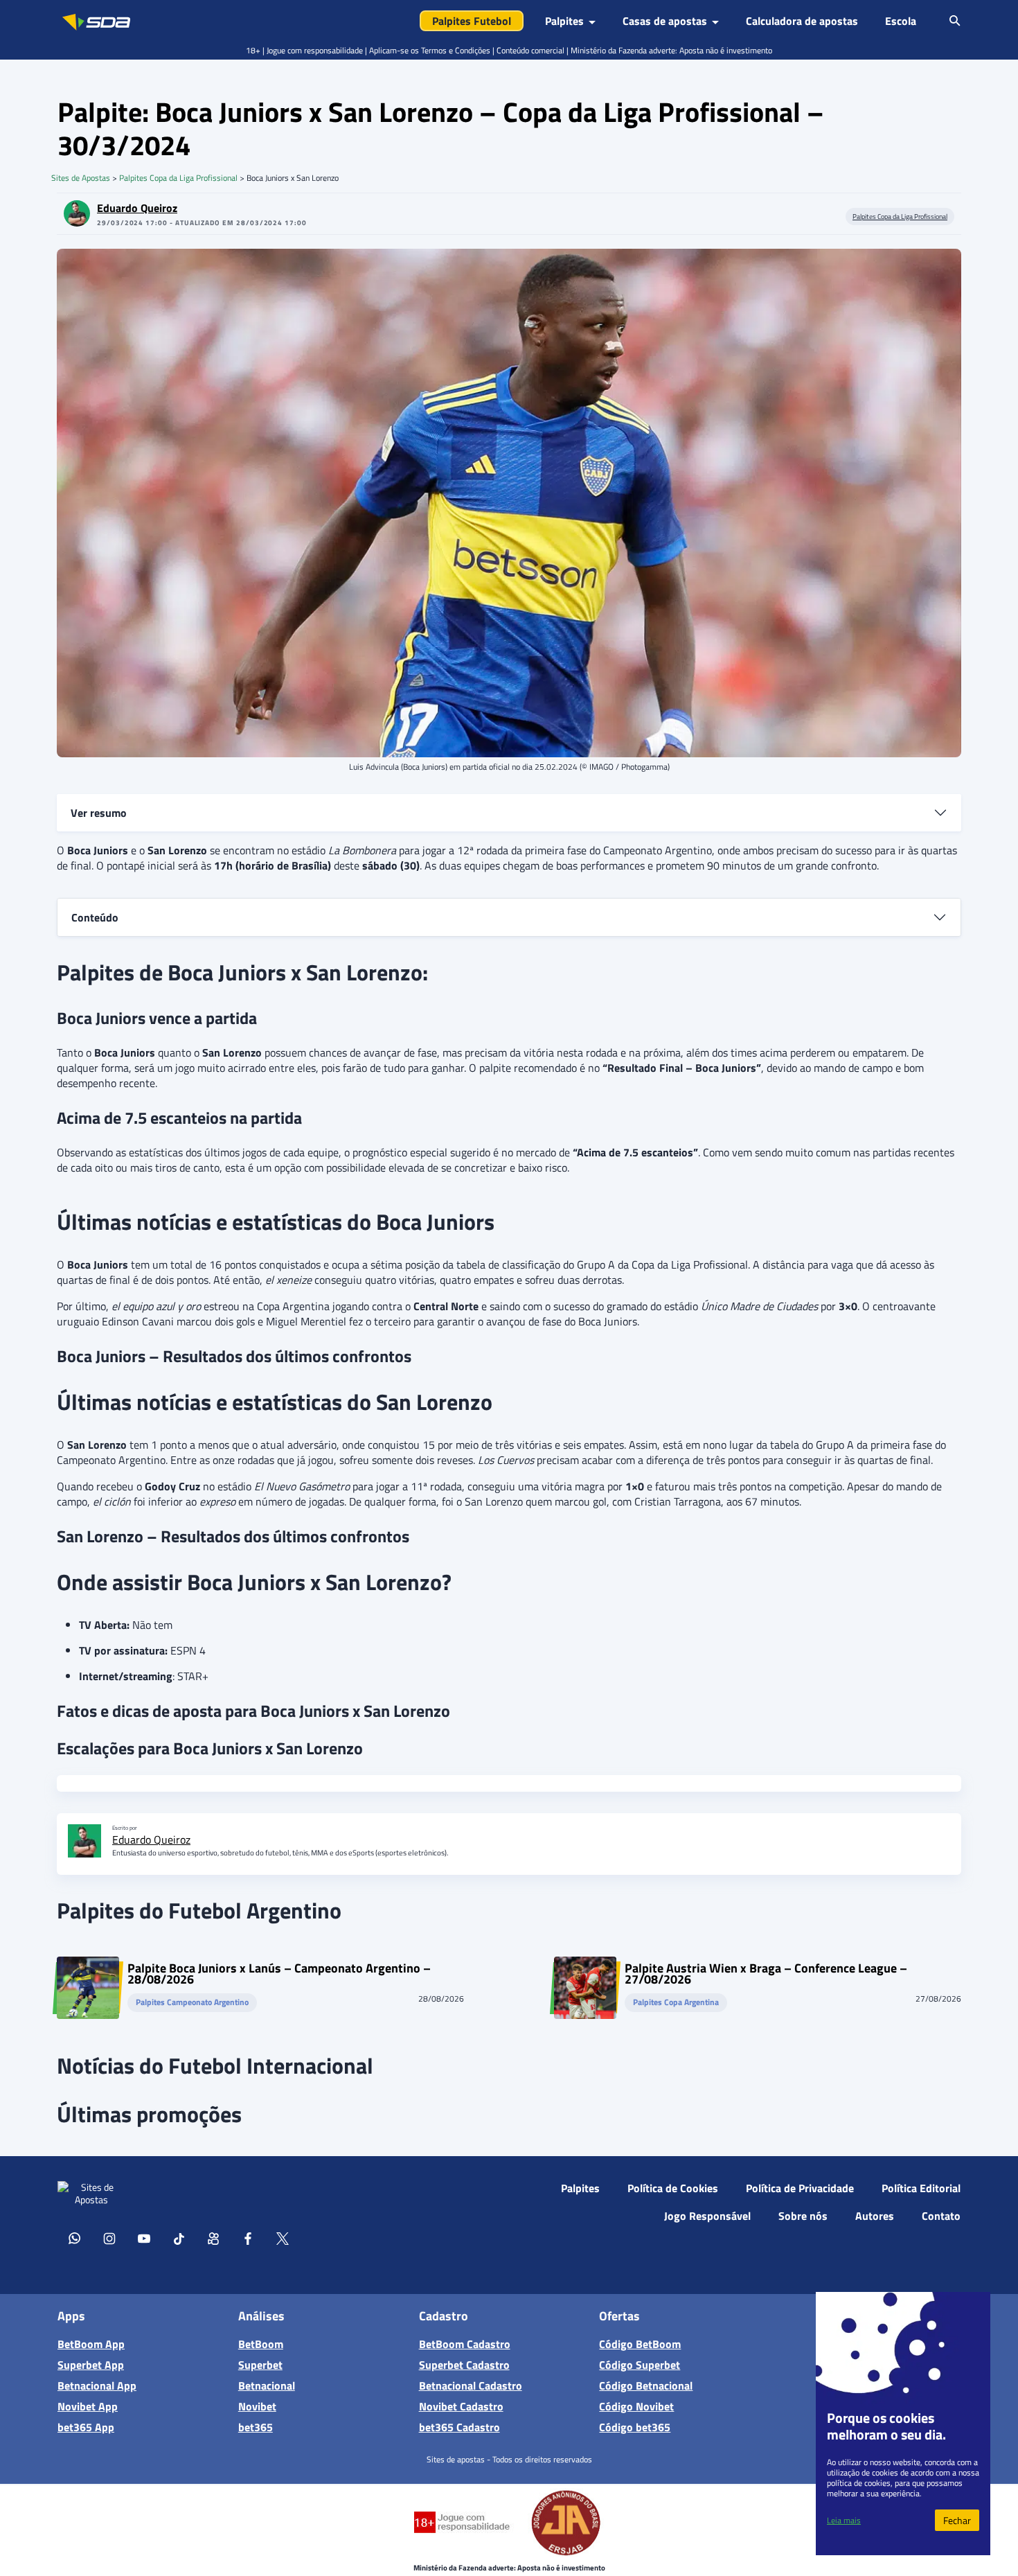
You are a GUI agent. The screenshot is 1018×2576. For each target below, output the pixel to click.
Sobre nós (803, 2216)
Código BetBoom (640, 2344)
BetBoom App (91, 2344)
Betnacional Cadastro (471, 2385)
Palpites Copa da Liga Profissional (178, 178)
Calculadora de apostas (802, 21)
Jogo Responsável (707, 2216)
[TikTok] (179, 2238)
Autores (875, 2216)
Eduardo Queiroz (137, 208)
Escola (901, 21)
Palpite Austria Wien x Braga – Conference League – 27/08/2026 (766, 1974)
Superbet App (91, 2365)
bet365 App (86, 2427)
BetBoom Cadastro (465, 2344)
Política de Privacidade (800, 2188)
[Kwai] (213, 2238)
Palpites (580, 2188)
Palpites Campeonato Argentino (192, 2003)
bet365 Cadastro (459, 2427)
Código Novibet (636, 2406)
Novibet (257, 2406)
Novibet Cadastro (461, 2406)
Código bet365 (635, 2427)
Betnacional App (97, 2385)
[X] (283, 2238)
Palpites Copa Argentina (676, 2003)
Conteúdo (95, 917)
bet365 (256, 2427)
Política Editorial (921, 2188)
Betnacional (267, 2385)
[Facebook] (248, 2238)
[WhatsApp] (75, 2238)
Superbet (260, 2365)
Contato (941, 2216)
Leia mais (844, 2520)
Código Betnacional (646, 2385)
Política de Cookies (673, 2188)
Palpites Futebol (472, 21)
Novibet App (88, 2406)
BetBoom (261, 2344)
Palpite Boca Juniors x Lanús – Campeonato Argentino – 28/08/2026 (279, 1974)
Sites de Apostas (81, 178)
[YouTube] (144, 2238)
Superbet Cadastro (464, 2365)
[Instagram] (109, 2238)
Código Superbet (640, 2365)
